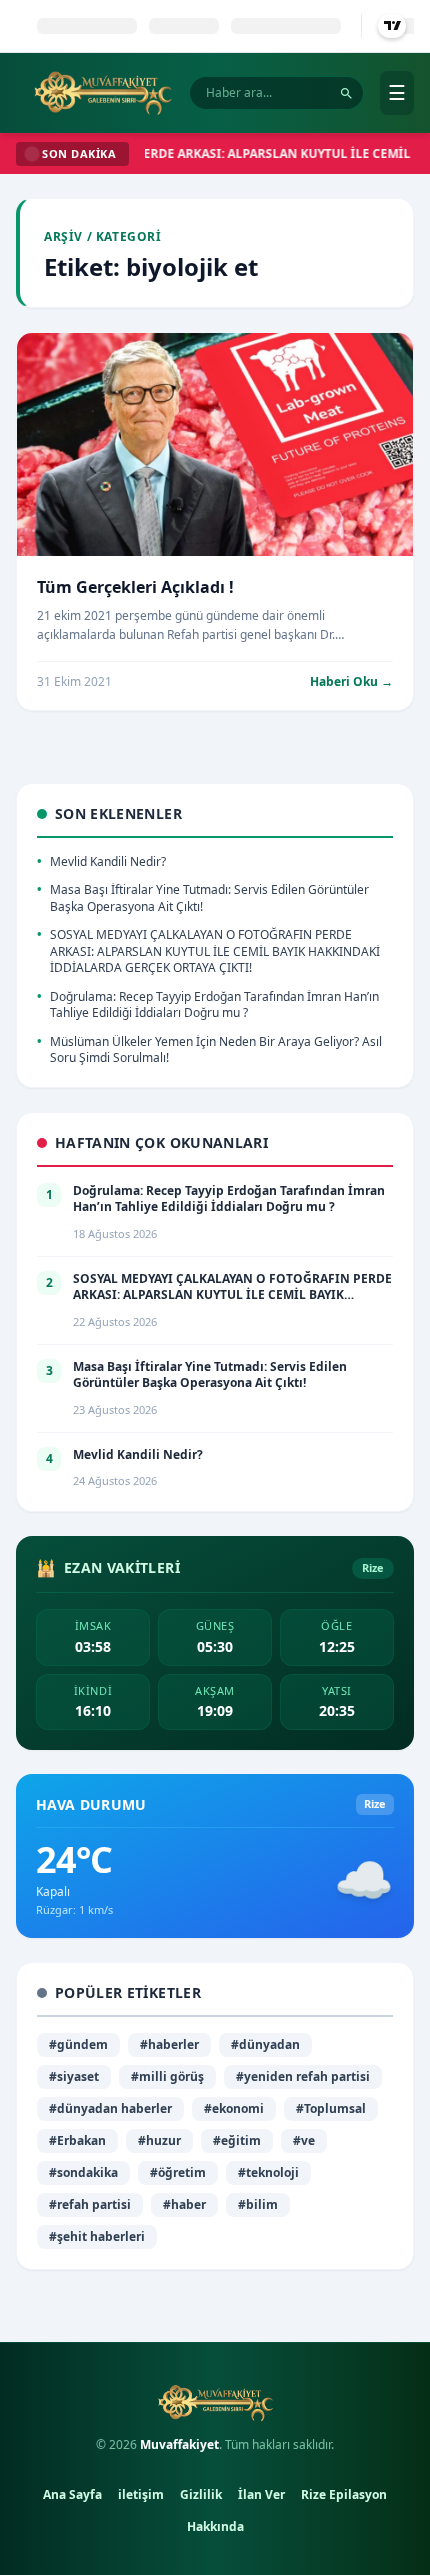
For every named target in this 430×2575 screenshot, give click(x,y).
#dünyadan (265, 2044)
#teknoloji (268, 2172)
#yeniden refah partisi (303, 2076)
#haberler (169, 2044)
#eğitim (237, 2140)
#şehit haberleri (97, 2236)
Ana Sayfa (72, 2494)
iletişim (141, 2494)
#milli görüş (167, 2076)
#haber (184, 2204)
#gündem (78, 2044)
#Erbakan (77, 2140)
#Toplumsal (331, 2108)
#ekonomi (234, 2108)
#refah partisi (90, 2204)
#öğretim (178, 2172)
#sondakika (83, 2172)
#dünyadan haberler (110, 2108)
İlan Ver (261, 2494)
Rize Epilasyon (344, 2494)
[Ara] (346, 93)
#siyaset (74, 2076)
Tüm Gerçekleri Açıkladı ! (135, 587)
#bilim (258, 2204)
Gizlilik (201, 2494)
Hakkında (215, 2526)
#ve (304, 2140)
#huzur (159, 2140)
